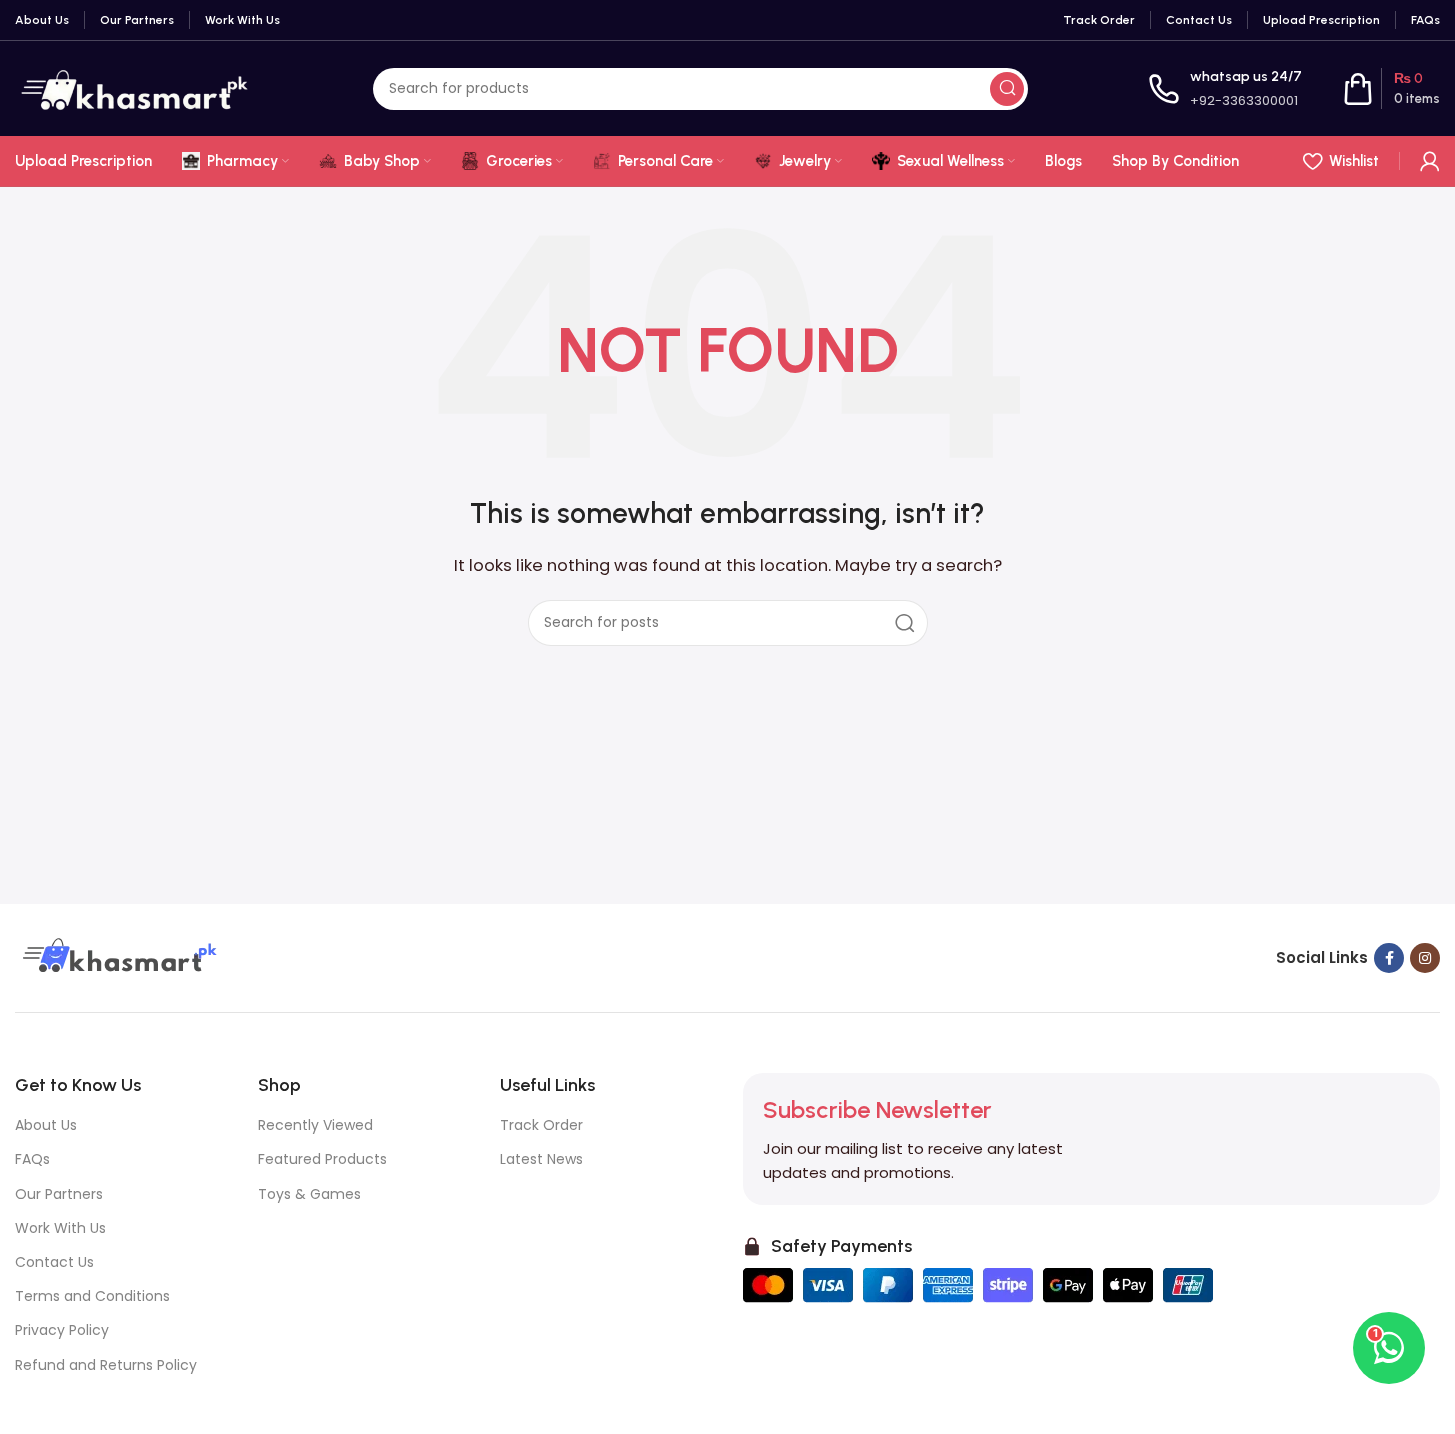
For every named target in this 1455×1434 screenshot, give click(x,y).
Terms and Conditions (92, 1296)
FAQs (32, 1159)
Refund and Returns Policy (106, 1365)
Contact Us (54, 1262)
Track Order (541, 1125)
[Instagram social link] (1425, 958)
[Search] (1007, 89)
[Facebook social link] (1389, 958)
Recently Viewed (315, 1125)
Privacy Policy (62, 1330)
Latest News (541, 1159)
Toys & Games (309, 1194)
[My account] (1430, 161)
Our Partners (59, 1194)
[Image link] (117, 956)
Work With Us (60, 1228)
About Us (46, 1125)
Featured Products (322, 1159)
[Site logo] (134, 87)
